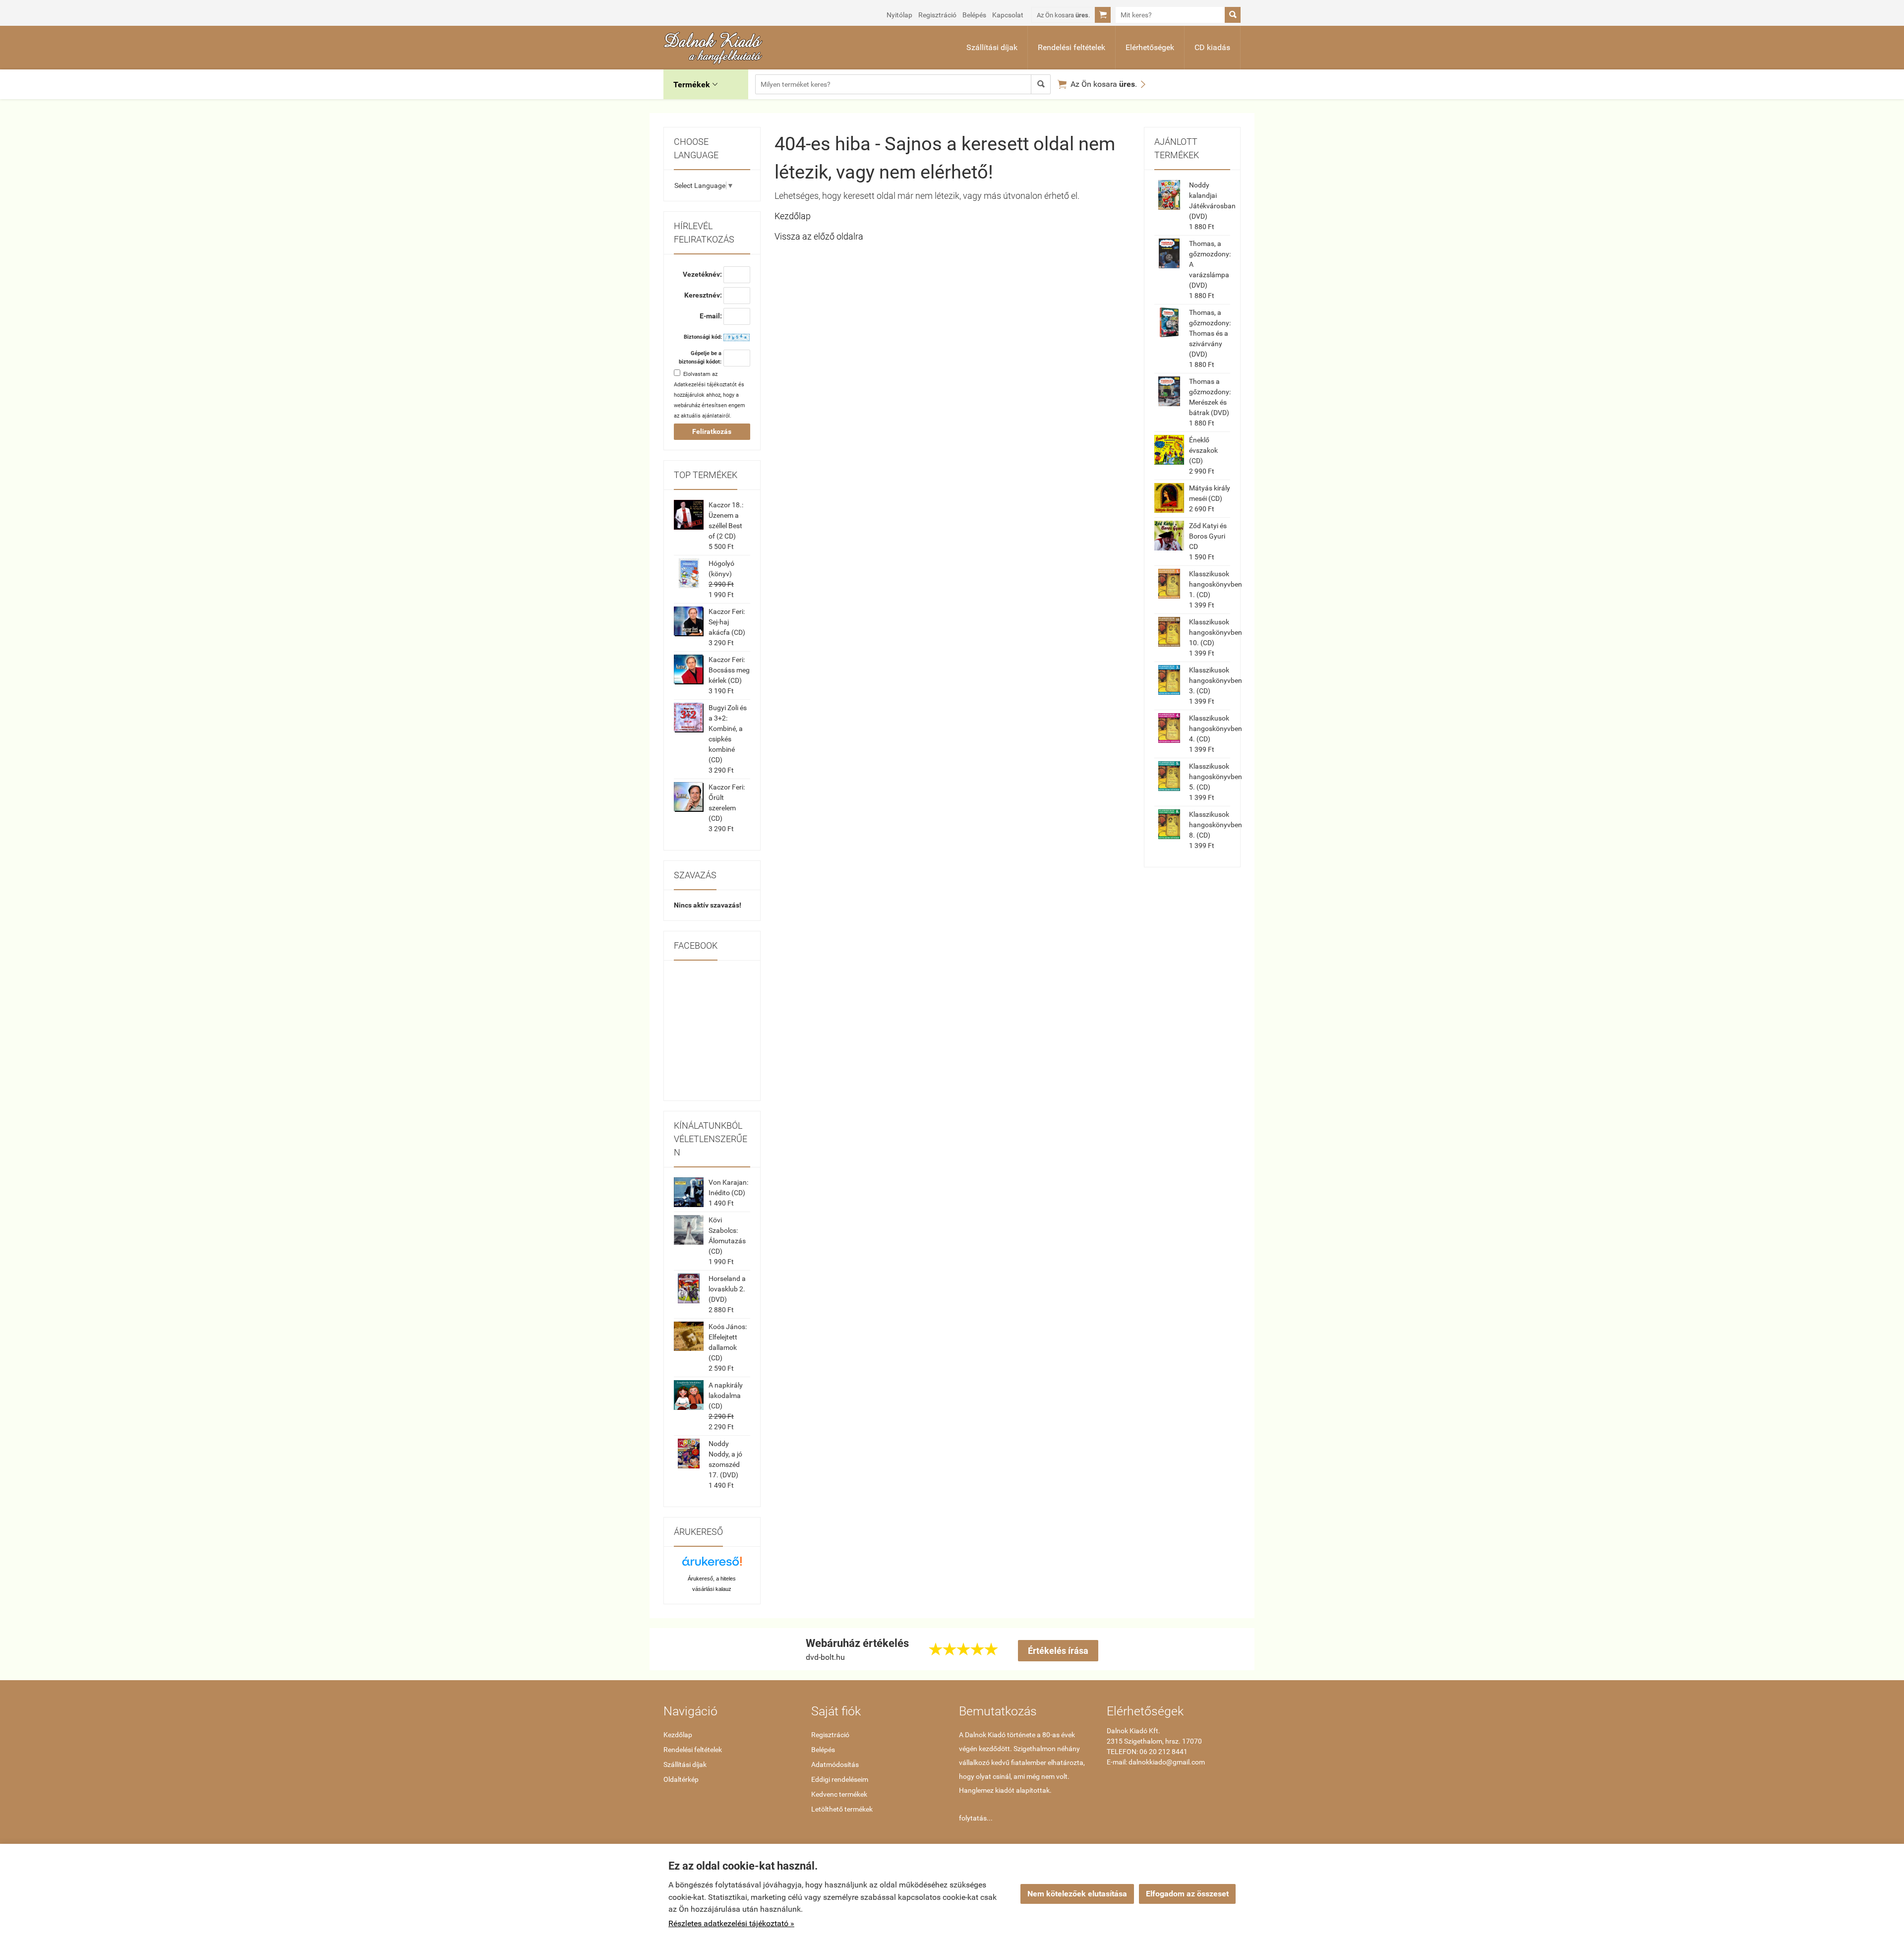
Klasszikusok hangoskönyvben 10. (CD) (1216, 632)
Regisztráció (937, 15)
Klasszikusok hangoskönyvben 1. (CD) (1216, 584)
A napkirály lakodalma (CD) (726, 1396)
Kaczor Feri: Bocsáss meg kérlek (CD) (729, 670)
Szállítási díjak (992, 47)
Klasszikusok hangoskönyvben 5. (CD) (1216, 777)
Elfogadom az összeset (1187, 1894)
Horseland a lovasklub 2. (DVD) (727, 1289)
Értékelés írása (1058, 1651)
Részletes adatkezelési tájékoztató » (731, 1923)
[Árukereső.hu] (712, 1565)
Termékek (695, 85)
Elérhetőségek (1150, 47)
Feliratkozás (712, 431)
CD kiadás (1212, 47)
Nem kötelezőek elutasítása (1077, 1894)
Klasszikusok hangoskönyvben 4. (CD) (1216, 729)
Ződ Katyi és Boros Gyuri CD (1208, 536)
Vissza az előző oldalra (819, 236)
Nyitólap (899, 15)
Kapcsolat (1008, 15)
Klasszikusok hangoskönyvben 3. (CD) (1216, 680)
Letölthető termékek (842, 1809)
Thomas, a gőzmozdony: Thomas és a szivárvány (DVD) (1210, 333)
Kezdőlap (793, 216)
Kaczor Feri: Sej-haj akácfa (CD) (727, 622)
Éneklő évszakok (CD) (1203, 450)
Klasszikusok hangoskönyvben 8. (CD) (1216, 825)
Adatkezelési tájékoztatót (705, 385)
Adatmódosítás (835, 1764)
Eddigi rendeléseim (840, 1779)
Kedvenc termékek (839, 1794)
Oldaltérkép (681, 1779)
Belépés (974, 15)
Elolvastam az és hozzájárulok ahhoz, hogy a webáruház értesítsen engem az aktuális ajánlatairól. (710, 395)
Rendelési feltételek (1071, 47)
